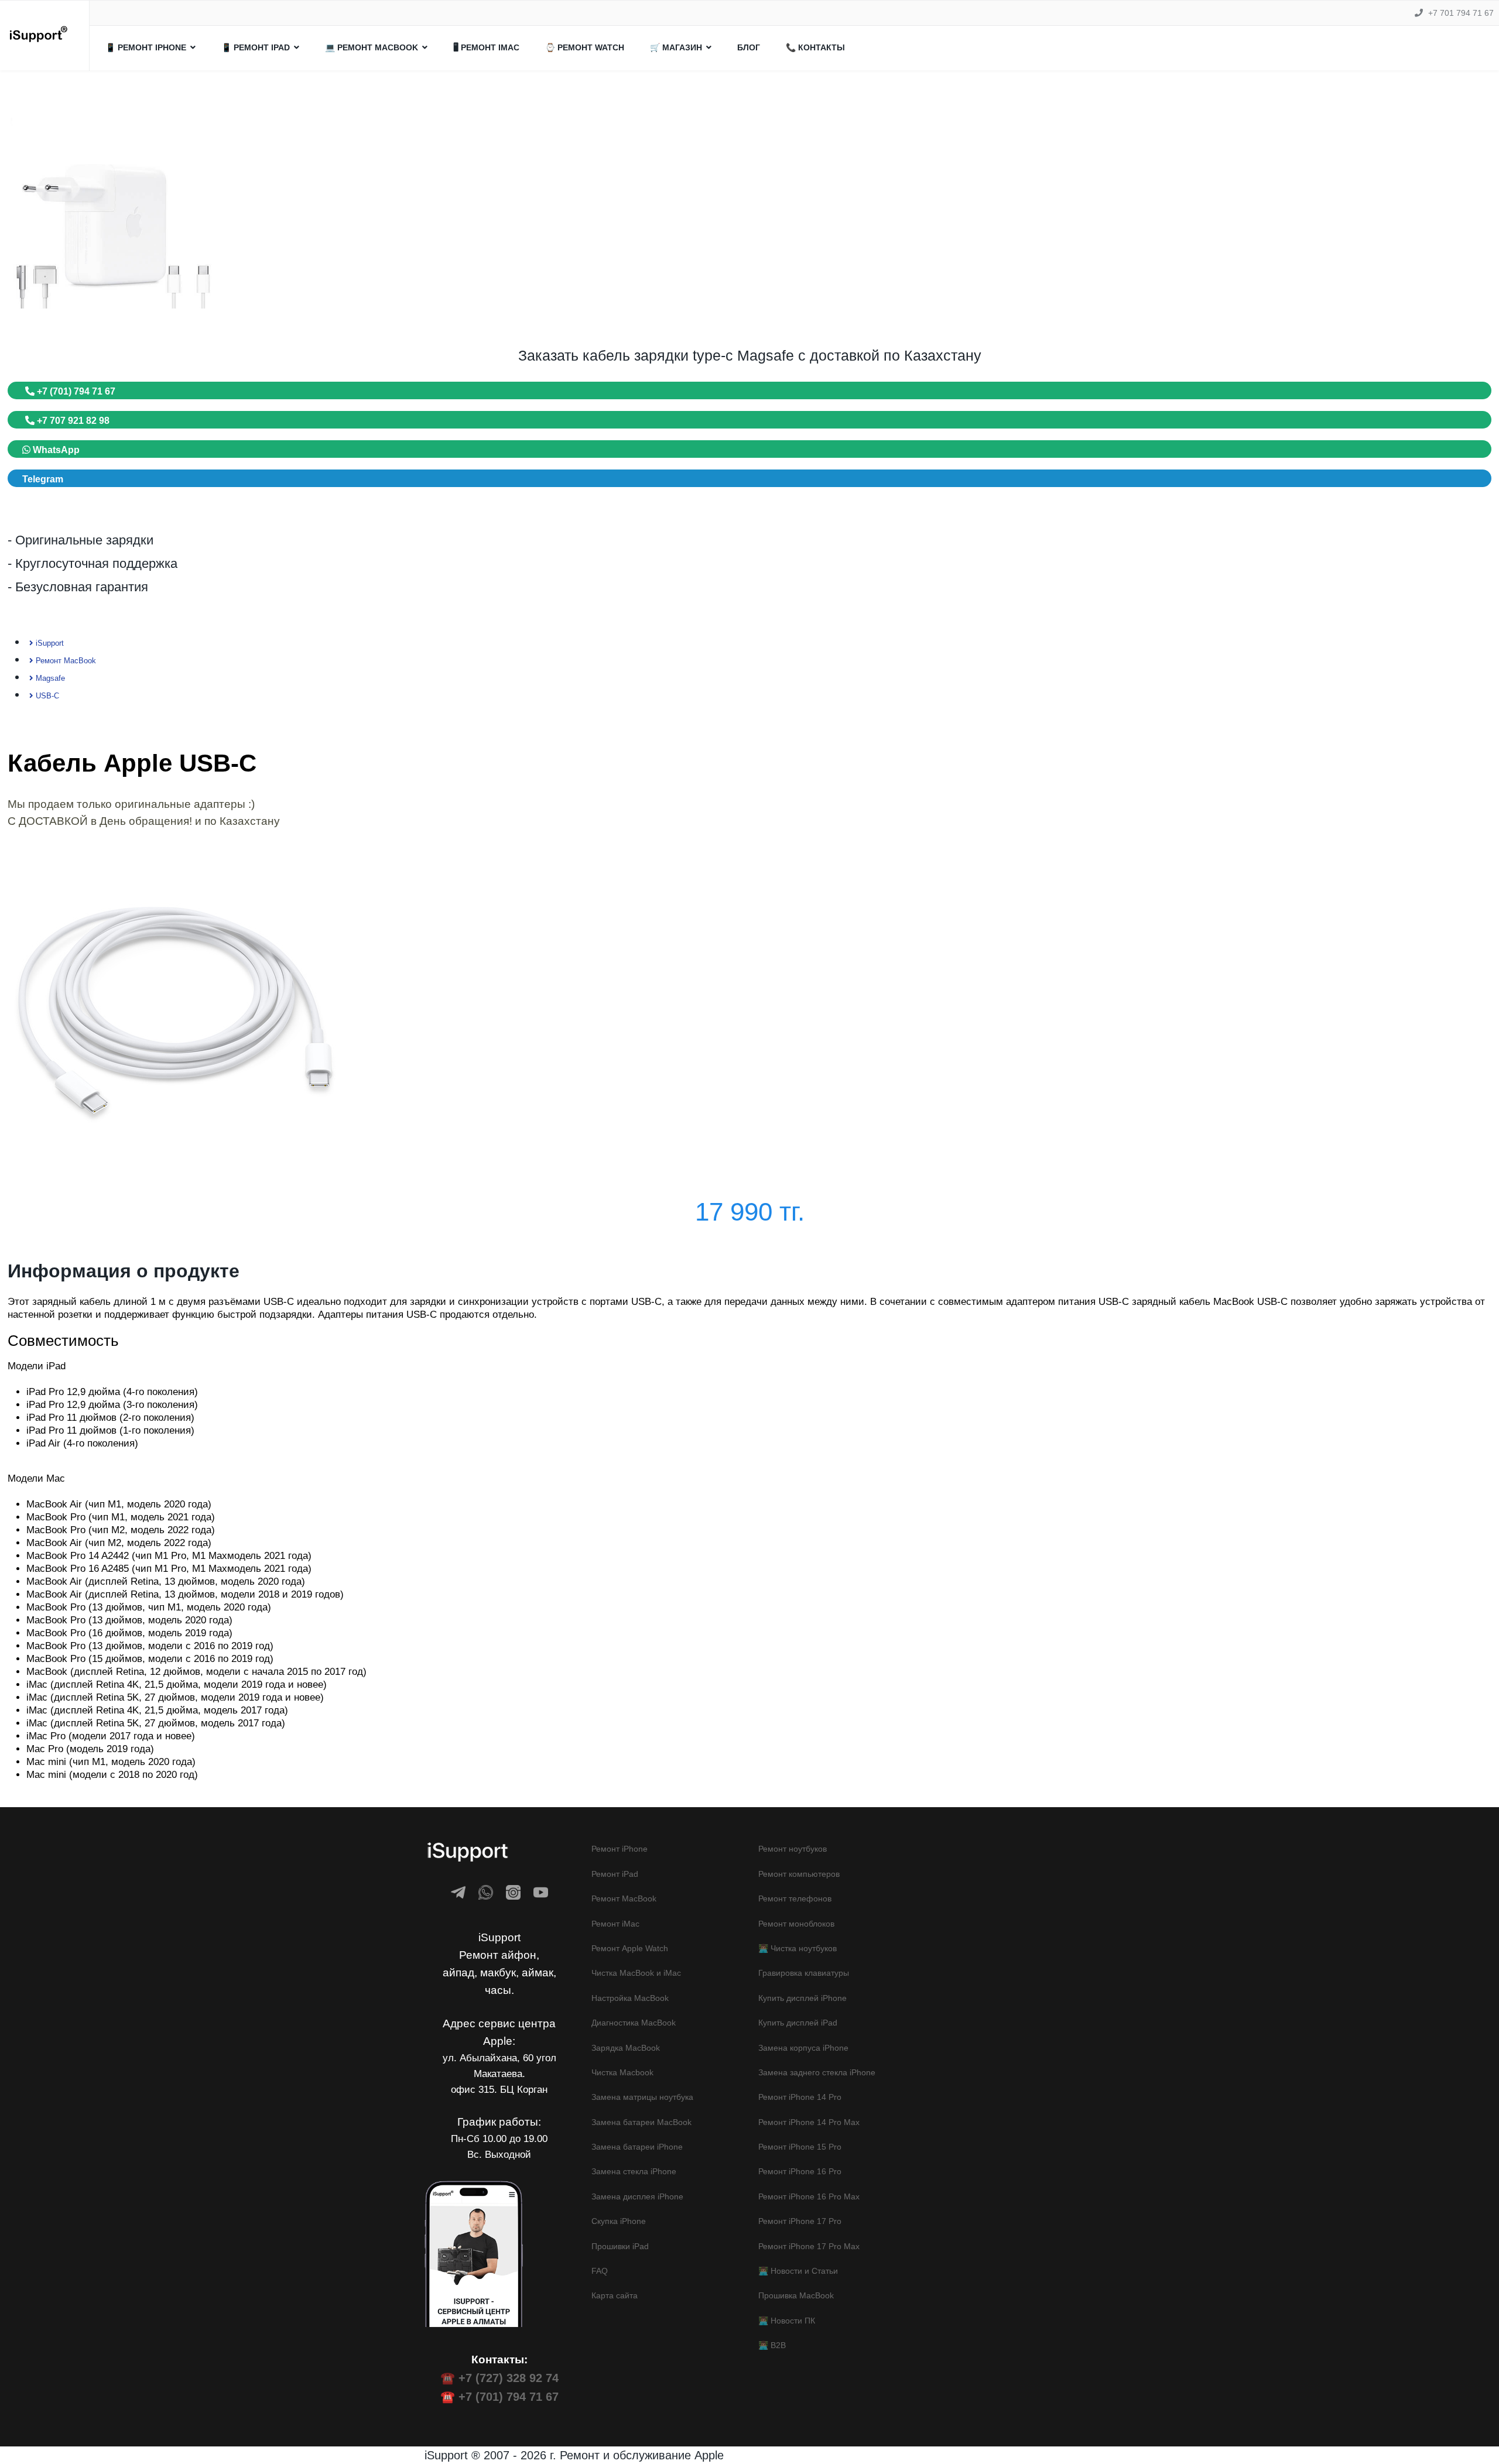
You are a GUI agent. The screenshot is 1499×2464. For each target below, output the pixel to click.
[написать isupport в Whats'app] (486, 1892)
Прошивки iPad (620, 2246)
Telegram (43, 479)
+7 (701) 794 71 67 (75, 391)
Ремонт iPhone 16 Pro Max (809, 2196)
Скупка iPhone (619, 2221)
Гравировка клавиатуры (804, 1973)
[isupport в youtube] (541, 1892)
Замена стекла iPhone (634, 2171)
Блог (749, 47)
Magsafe (49, 678)
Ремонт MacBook (65, 661)
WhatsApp (55, 450)
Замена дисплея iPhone (637, 2196)
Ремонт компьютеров (799, 1874)
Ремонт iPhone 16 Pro (800, 2171)
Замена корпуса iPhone (803, 2048)
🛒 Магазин (676, 47)
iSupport (49, 643)
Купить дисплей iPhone (802, 1998)
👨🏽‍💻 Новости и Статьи (798, 2271)
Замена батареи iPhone (637, 2147)
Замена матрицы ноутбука (642, 2097)
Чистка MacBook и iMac (636, 1973)
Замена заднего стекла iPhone (817, 2072)
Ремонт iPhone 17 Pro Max (809, 2246)
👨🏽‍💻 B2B (772, 2345)
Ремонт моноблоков (796, 1924)
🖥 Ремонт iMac (486, 47)
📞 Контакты (815, 47)
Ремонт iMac (615, 1924)
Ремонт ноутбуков (793, 1849)
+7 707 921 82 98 (72, 421)
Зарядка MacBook (626, 2048)
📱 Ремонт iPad (256, 47)
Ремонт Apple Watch (630, 1948)
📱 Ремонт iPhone (146, 47)
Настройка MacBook (630, 1998)
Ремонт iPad (615, 1874)
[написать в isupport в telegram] (458, 1892)
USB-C (46, 696)
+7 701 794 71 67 (1461, 13)
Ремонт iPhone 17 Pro (800, 2221)
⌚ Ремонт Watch (585, 47)
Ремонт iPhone (620, 1849)
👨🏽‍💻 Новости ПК (787, 2321)
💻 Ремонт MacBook (372, 47)
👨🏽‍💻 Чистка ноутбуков (798, 1948)
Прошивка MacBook (796, 2295)
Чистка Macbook (622, 2072)
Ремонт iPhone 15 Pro (800, 2147)
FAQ (600, 2271)
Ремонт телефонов (795, 1898)
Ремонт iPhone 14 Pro (800, 2097)
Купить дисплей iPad (798, 2023)
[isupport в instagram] (513, 1892)
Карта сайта (615, 2295)
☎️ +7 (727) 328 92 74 (499, 2378)
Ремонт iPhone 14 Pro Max (809, 2122)
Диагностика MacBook (634, 2023)
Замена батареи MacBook (641, 2122)
